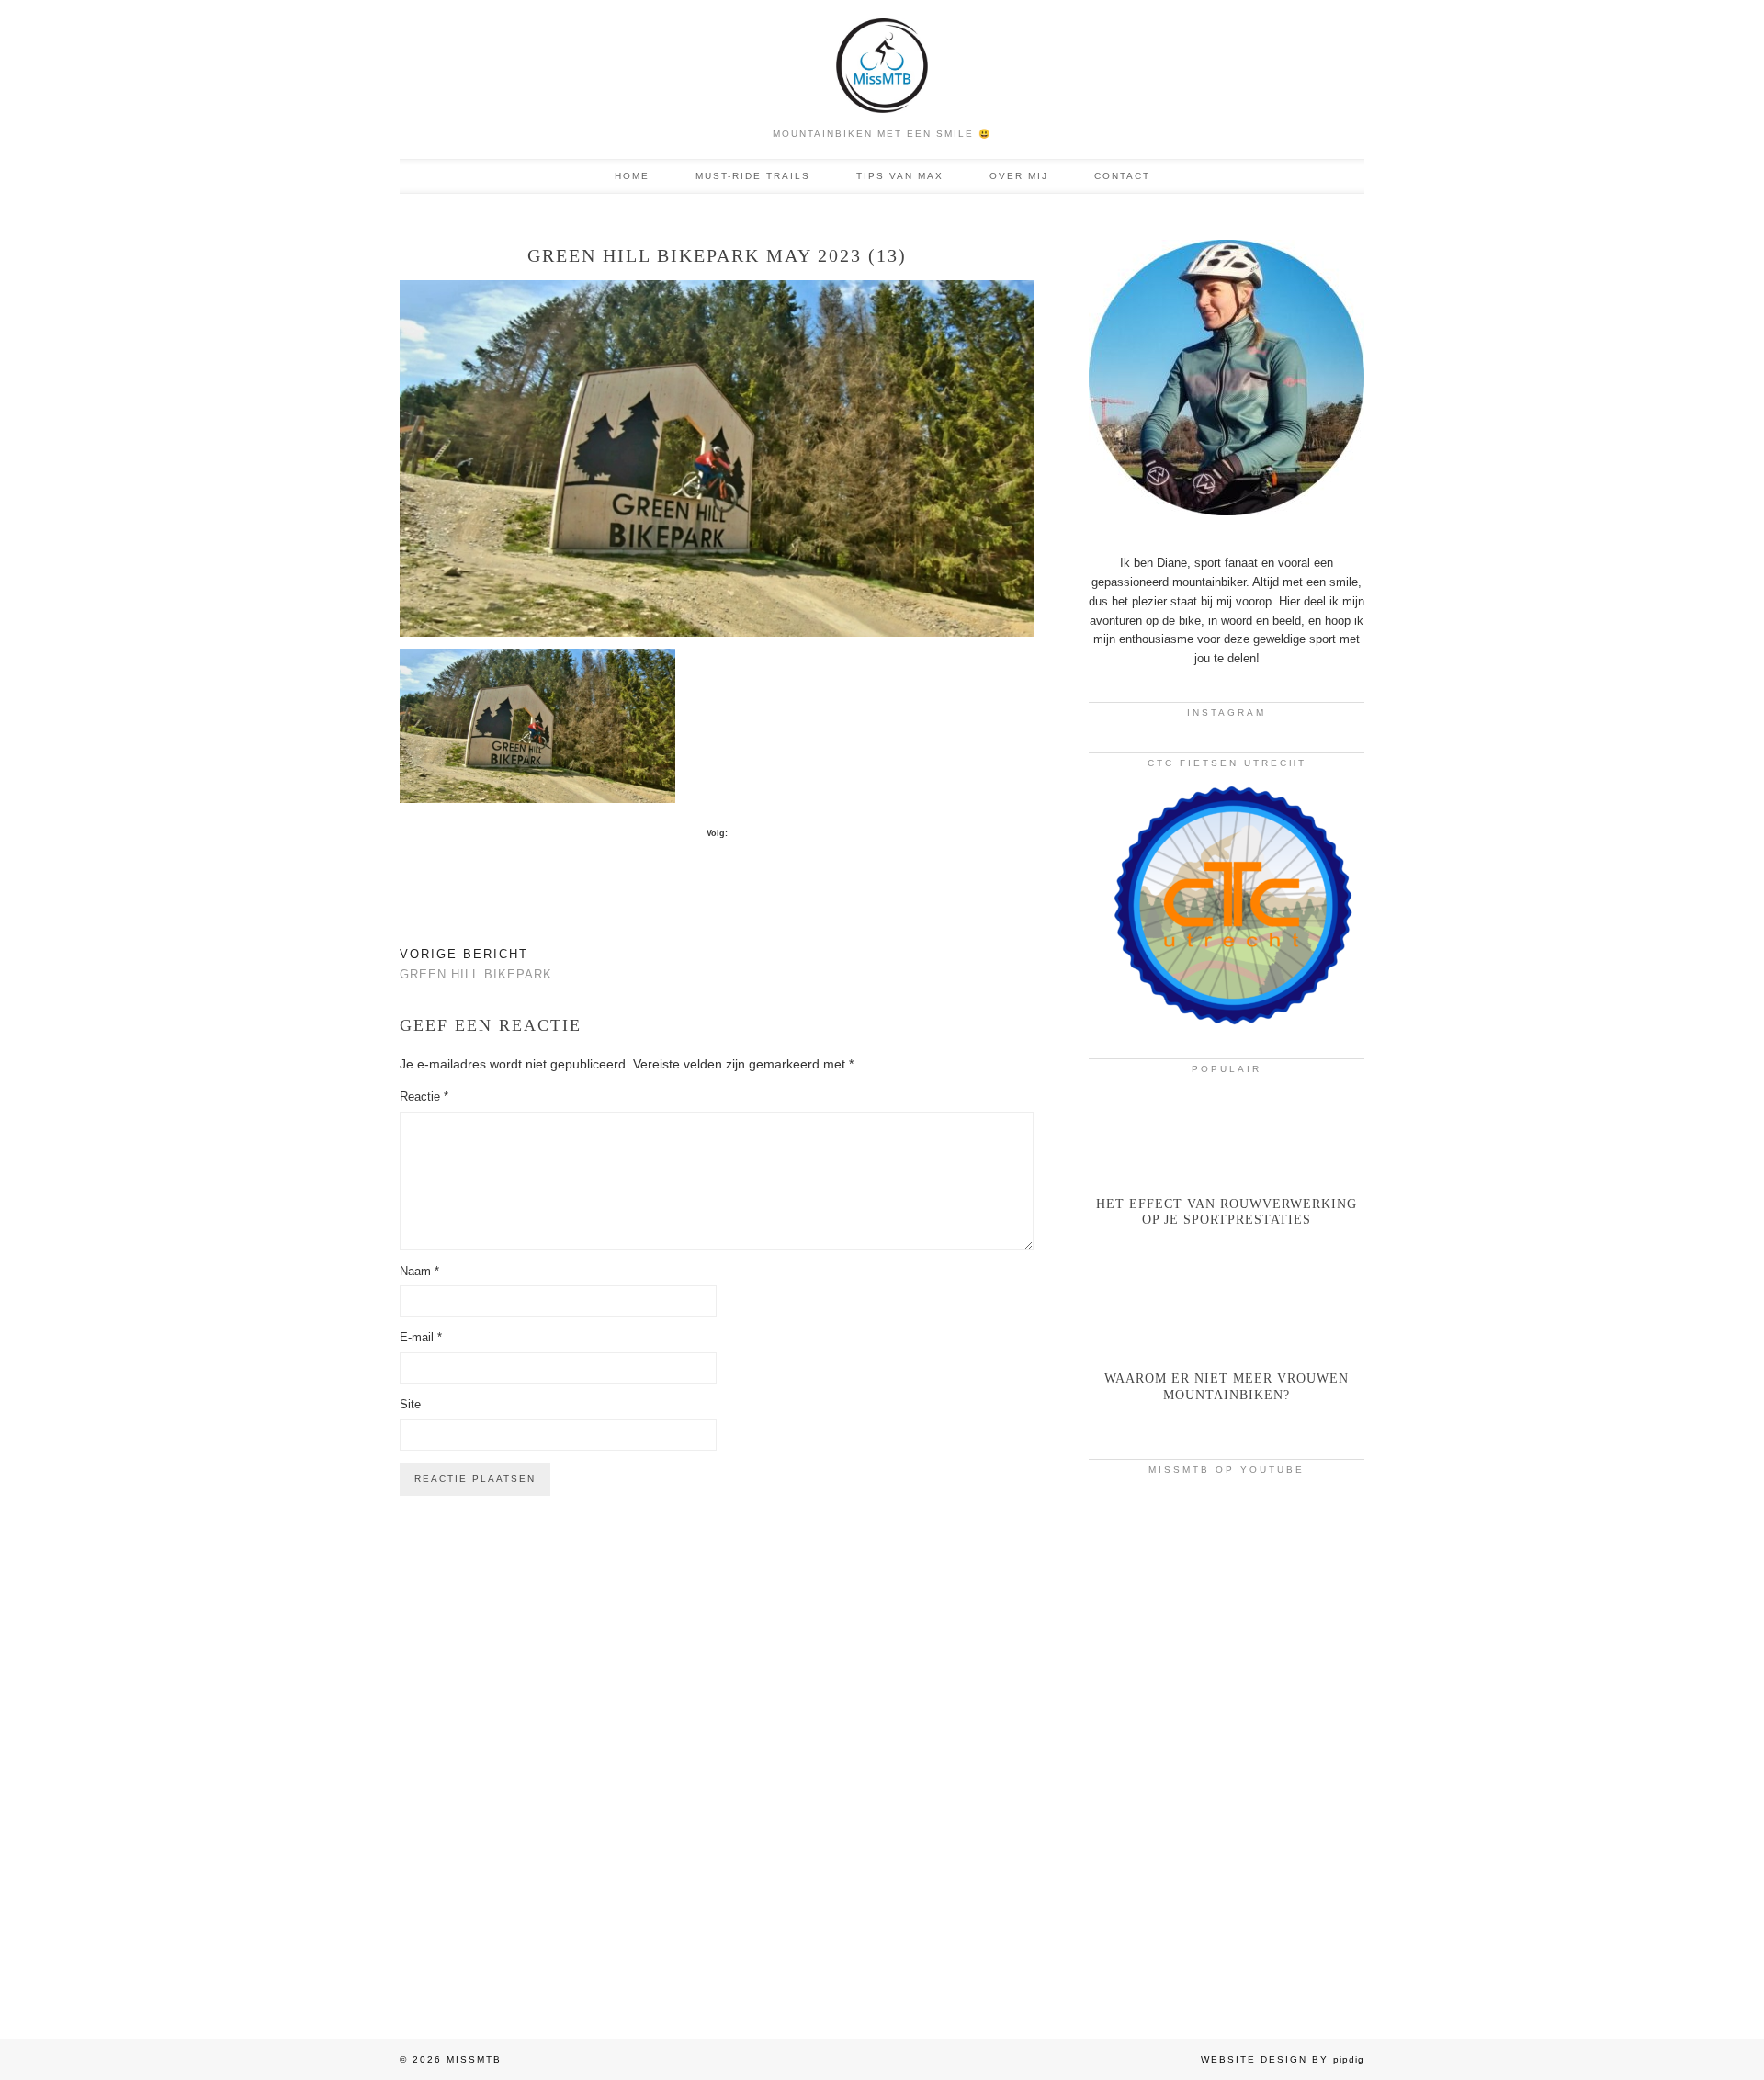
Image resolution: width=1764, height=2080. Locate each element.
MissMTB (474, 2059)
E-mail (421, 1337)
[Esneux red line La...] (1227, 1566)
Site (410, 1404)
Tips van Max (900, 176)
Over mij (1019, 176)
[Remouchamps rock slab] (1227, 1735)
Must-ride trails (753, 176)
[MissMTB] (882, 59)
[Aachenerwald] (1227, 1903)
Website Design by (1283, 2059)
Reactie (424, 1097)
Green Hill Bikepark (476, 965)
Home (632, 176)
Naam (419, 1271)
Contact (1122, 176)
